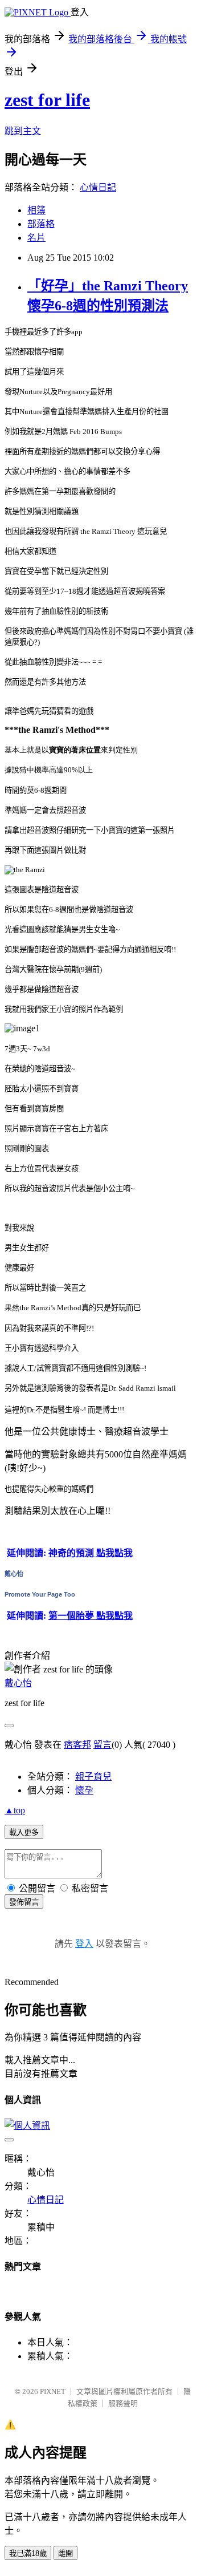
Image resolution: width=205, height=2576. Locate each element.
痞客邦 (77, 1745)
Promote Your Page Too (40, 1594)
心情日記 (98, 187)
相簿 (36, 210)
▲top (15, 1810)
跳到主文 (23, 131)
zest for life (47, 100)
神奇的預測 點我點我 (91, 1553)
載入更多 (24, 1832)
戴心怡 (14, 1574)
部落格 (41, 224)
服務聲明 (123, 2403)
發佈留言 (24, 1902)
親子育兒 (93, 1777)
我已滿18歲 (28, 2553)
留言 (102, 1745)
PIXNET (53, 2391)
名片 (36, 238)
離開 (65, 2553)
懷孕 (84, 1790)
